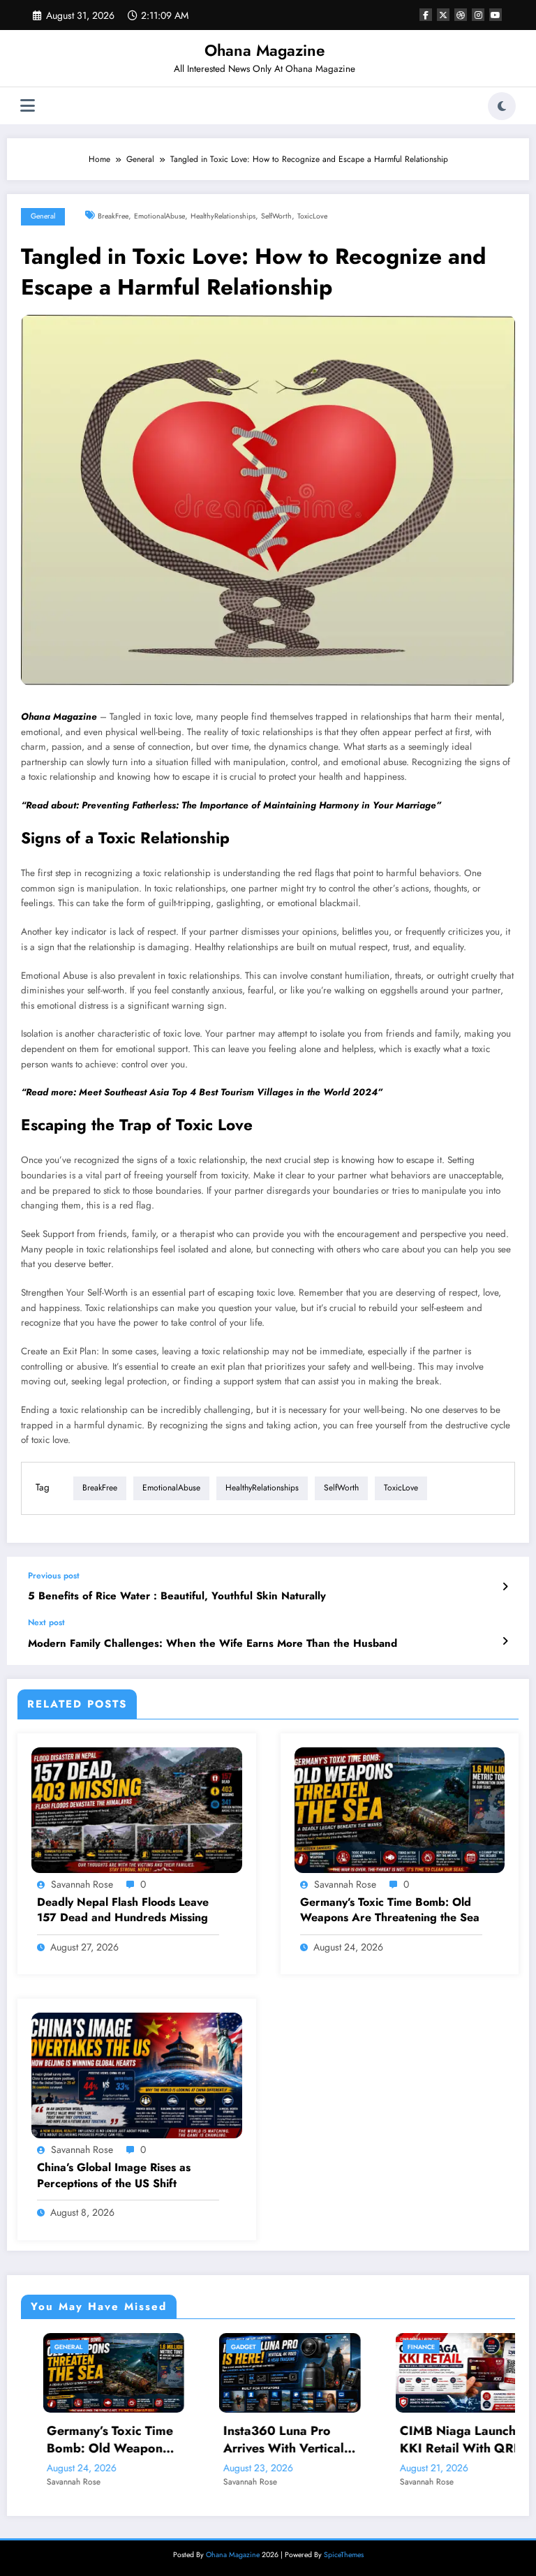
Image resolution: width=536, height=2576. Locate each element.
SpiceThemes (344, 2555)
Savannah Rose (82, 1884)
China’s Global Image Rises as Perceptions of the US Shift (114, 2175)
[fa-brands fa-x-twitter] (443, 15)
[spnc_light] (502, 106)
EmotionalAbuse (159, 216)
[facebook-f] (426, 15)
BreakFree (113, 216)
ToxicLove (312, 216)
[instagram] (478, 15)
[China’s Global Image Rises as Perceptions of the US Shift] (137, 2075)
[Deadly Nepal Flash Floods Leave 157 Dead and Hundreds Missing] (137, 1809)
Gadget (201, 2347)
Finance (379, 2347)
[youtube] (496, 15)
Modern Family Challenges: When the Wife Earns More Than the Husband (213, 1644)
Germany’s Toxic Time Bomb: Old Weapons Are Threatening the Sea (390, 1910)
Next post (46, 1622)
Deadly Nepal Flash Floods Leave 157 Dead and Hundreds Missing (123, 1910)
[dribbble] (461, 15)
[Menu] (28, 106)
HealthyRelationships (223, 216)
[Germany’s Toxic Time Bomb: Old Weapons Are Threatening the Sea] (400, 1809)
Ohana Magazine (265, 50)
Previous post (54, 1576)
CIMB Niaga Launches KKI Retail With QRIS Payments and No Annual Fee (422, 2440)
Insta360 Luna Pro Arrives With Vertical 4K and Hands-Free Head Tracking (241, 2440)
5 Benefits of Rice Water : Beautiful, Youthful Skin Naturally (177, 1596)
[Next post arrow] (505, 1641)
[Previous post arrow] (505, 1587)
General (43, 216)
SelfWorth (276, 216)
